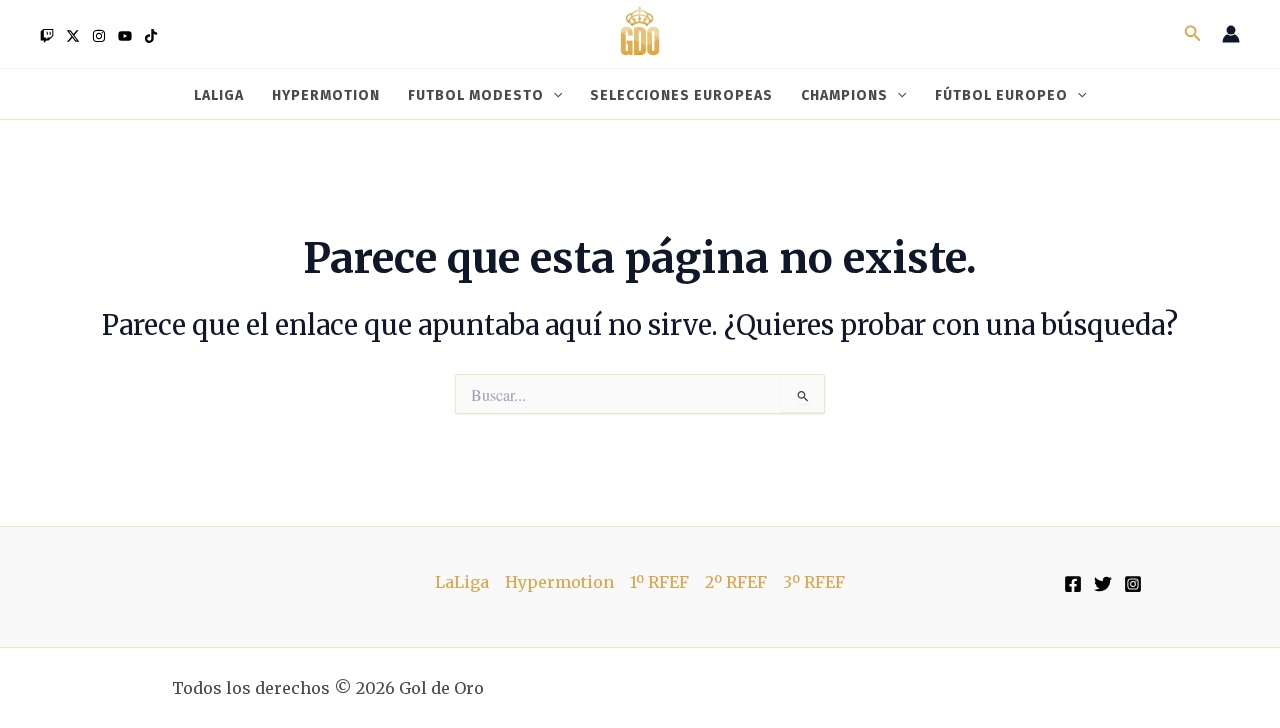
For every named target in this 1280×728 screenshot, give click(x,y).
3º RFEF (814, 582)
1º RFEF (659, 582)
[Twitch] (47, 36)
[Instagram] (99, 36)
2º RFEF (736, 582)
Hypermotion (326, 95)
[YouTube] (125, 36)
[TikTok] (151, 36)
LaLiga (219, 95)
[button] (1193, 34)
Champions (844, 95)
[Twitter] (73, 36)
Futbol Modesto (476, 95)
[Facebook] (1073, 584)
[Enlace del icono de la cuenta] (1231, 34)
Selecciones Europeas (681, 95)
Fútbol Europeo (1001, 95)
